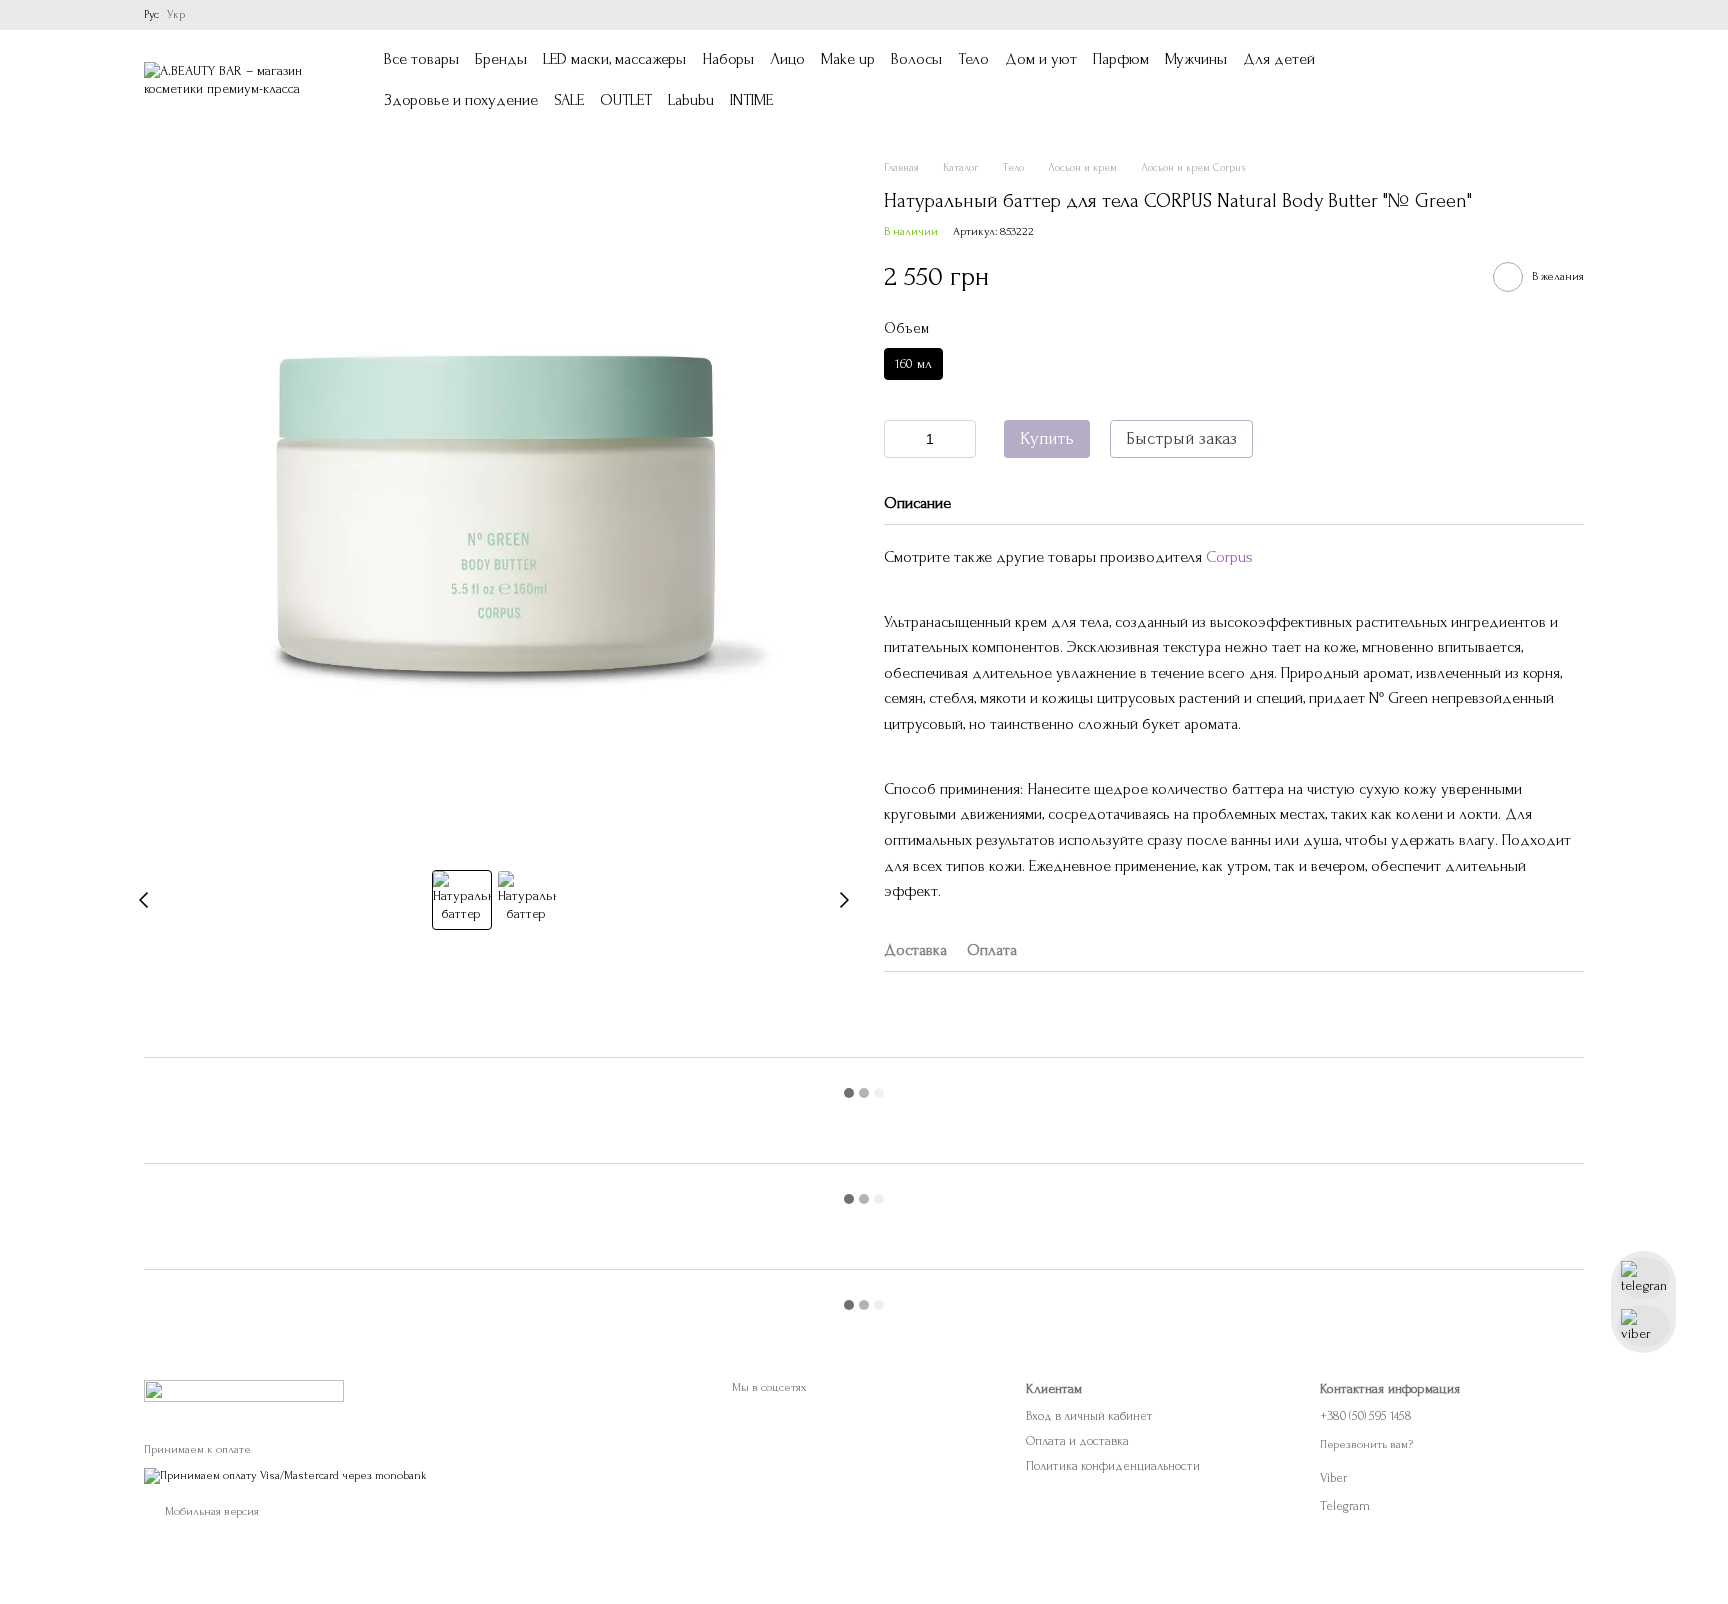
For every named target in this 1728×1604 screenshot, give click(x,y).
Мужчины (1196, 59)
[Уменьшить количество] (899, 439)
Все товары (421, 59)
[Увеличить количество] (961, 439)
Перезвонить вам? (1366, 1444)
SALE (569, 100)
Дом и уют (1041, 59)
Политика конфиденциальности (1113, 1466)
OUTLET (626, 100)
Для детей (1279, 59)
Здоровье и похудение (461, 100)
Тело (973, 59)
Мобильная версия (210, 1511)
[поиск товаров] (1404, 80)
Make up (848, 59)
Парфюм (1121, 59)
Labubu (691, 100)
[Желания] (1464, 80)
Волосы (916, 59)
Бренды (501, 59)
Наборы (728, 59)
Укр (176, 15)
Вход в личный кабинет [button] (1089, 1416)
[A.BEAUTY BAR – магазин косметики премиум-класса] (244, 1389)
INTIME (751, 100)
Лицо (787, 59)
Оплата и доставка (1077, 1441)
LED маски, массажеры (614, 59)
